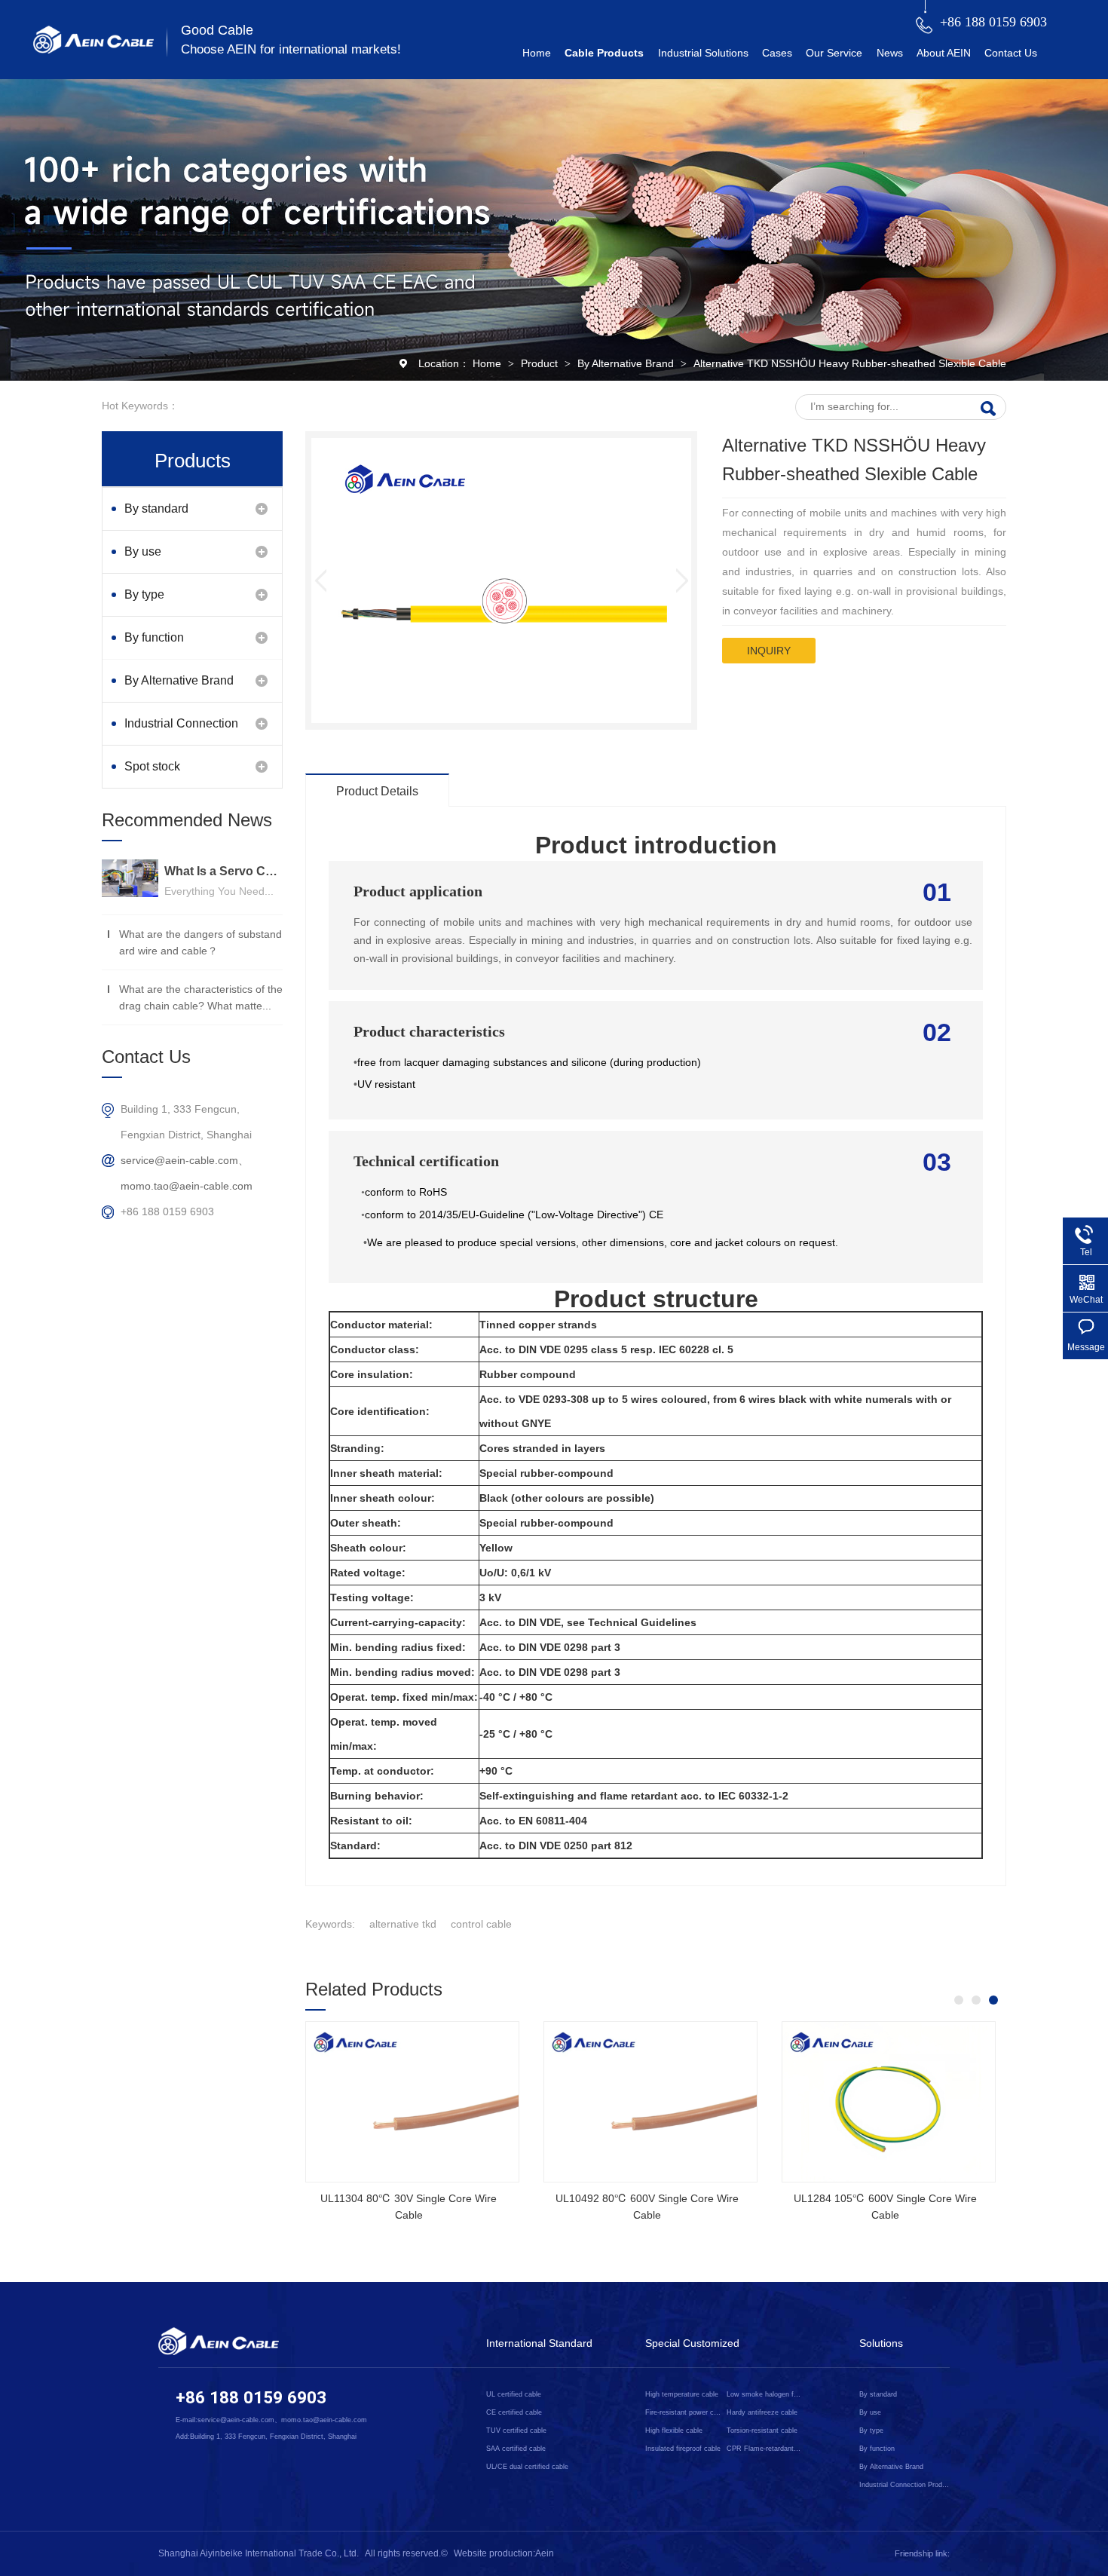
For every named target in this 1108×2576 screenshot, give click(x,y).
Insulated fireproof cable (683, 2449)
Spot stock (152, 766)
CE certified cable (514, 2412)
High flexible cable (674, 2431)
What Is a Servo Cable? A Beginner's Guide (223, 871)
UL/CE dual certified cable (527, 2467)
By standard (156, 508)
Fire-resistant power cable (683, 2412)
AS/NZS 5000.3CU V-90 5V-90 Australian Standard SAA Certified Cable (926, 2207)
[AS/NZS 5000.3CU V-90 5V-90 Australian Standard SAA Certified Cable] (929, 2102)
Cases (777, 53)
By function (154, 637)
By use (143, 551)
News (890, 53)
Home (537, 53)
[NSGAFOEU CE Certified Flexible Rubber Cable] (453, 2102)
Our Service (834, 53)
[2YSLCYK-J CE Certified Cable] (691, 2102)
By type (144, 594)
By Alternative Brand (627, 363)
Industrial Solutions (703, 53)
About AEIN (944, 53)
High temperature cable (682, 2394)
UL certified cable (514, 2394)
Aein (545, 2553)
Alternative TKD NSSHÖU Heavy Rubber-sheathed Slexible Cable (850, 363)
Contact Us (1011, 53)
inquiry (769, 651)
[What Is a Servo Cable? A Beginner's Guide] (130, 878)
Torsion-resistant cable (762, 2431)
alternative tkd (403, 1924)
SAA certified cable (516, 2449)
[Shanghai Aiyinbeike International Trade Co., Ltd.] (93, 50)
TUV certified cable (516, 2431)
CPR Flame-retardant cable (764, 2449)
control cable (481, 1924)
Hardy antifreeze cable (762, 2412)
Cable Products (604, 53)
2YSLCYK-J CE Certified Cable (687, 2198)
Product (541, 363)
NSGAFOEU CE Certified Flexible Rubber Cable (449, 2207)
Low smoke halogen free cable (764, 2394)
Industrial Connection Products (181, 731)
